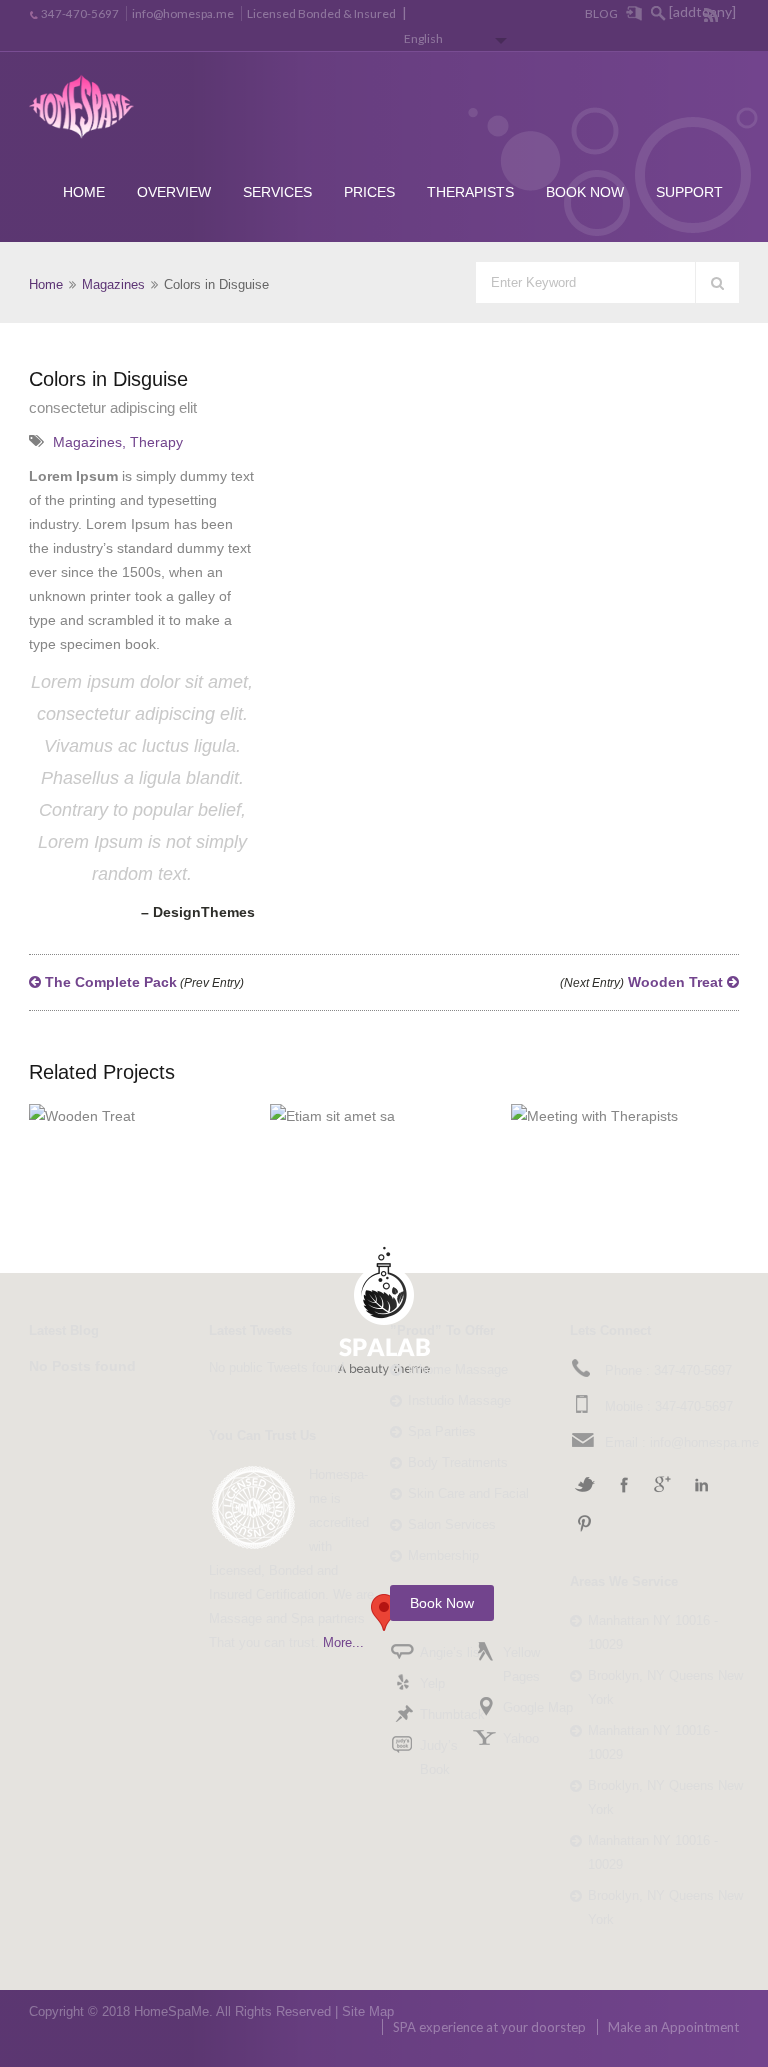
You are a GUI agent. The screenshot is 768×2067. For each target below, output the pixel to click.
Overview (174, 192)
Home (84, 192)
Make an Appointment (673, 2027)
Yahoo (521, 1738)
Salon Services (452, 1524)
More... (343, 1642)
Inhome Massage (458, 1369)
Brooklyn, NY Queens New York (665, 1687)
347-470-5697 (80, 13)
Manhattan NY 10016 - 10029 (653, 1632)
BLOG (601, 13)
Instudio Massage (459, 1400)
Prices (369, 192)
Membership (443, 1555)
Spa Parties (442, 1431)
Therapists (470, 192)
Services (277, 192)
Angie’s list (452, 1652)
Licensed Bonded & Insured (321, 13)
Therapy (156, 442)
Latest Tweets (250, 1330)
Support (689, 192)
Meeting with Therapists (649, 1104)
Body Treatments (458, 1462)
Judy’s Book (439, 1757)
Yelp (432, 1683)
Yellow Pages (521, 1664)
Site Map (368, 2011)
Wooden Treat (643, 982)
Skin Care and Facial (468, 1493)
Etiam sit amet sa (409, 1105)
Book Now (585, 192)
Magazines (113, 284)
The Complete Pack (142, 982)
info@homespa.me (183, 13)
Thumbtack (452, 1714)
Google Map (538, 1707)
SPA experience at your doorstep (489, 2027)
